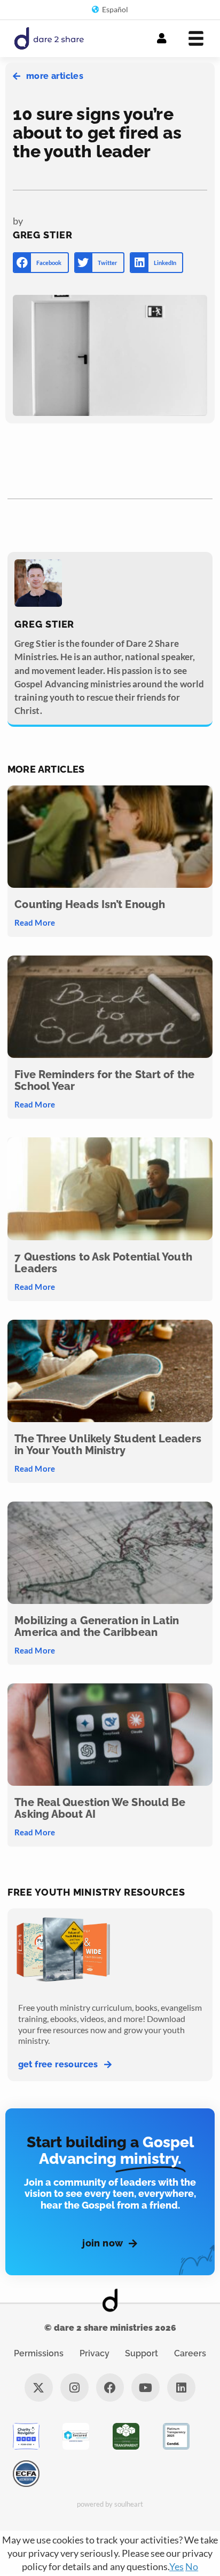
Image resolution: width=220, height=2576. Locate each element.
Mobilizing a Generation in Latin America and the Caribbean (97, 1626)
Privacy (95, 2353)
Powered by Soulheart (110, 2504)
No (192, 2566)
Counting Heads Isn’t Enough (90, 904)
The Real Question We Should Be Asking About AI (100, 1808)
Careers (190, 2353)
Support (142, 2353)
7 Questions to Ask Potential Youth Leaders (103, 1263)
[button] (41, 263)
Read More (34, 922)
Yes (176, 2566)
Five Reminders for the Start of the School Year (104, 1080)
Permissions (39, 2353)
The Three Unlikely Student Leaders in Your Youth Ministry (108, 1445)
